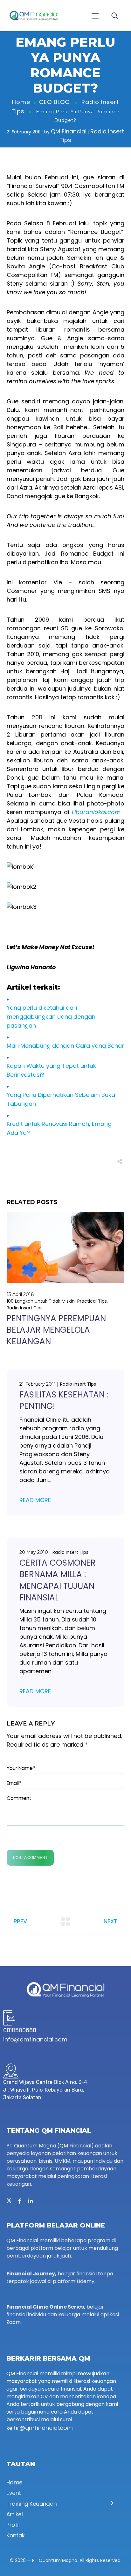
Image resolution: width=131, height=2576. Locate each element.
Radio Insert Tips (25, 1308)
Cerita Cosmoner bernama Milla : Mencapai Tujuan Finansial (58, 1580)
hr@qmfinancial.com (43, 2428)
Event (14, 2493)
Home (21, 102)
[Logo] (34, 16)
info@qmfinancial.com (35, 2039)
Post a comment (30, 1858)
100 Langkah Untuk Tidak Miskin (41, 1301)
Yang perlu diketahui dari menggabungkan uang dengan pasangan (51, 1017)
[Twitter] (9, 2201)
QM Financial (69, 131)
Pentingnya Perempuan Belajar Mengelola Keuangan (56, 1330)
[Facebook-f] (20, 2201)
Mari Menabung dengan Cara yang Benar (65, 1046)
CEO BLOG (55, 102)
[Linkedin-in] (31, 2201)
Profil (13, 2525)
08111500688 (20, 2030)
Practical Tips (92, 1301)
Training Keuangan (32, 2504)
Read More (35, 1500)
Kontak (16, 2536)
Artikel (14, 2514)
